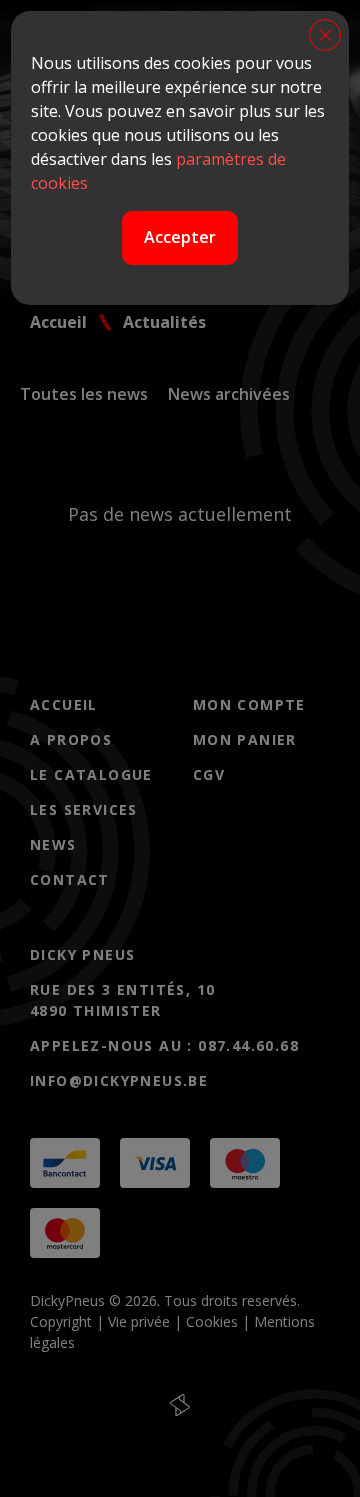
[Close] (325, 35)
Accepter (180, 237)
